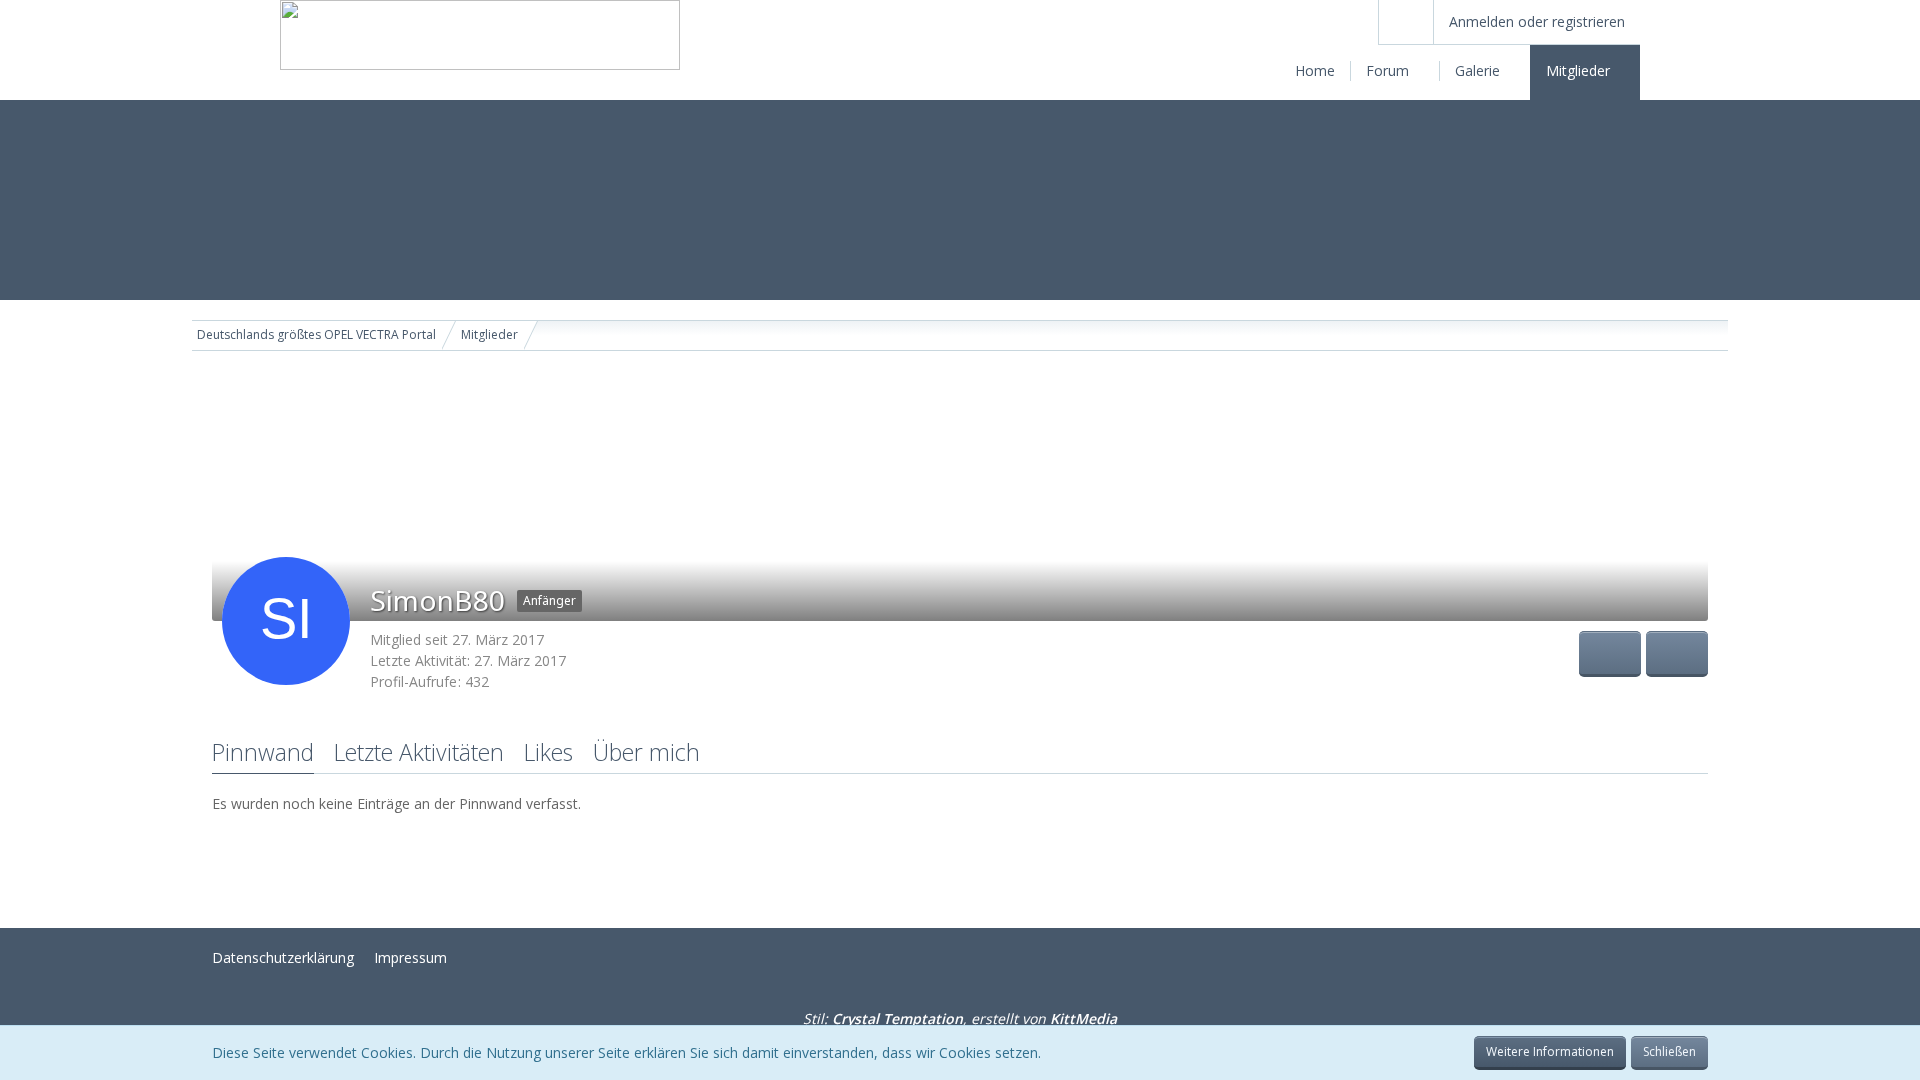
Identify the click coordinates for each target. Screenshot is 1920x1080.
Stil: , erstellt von (960, 1018)
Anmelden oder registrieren (1537, 21)
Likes (548, 752)
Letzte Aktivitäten (419, 752)
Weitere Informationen (1550, 1051)
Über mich (646, 752)
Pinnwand (263, 752)
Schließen (1669, 1051)
